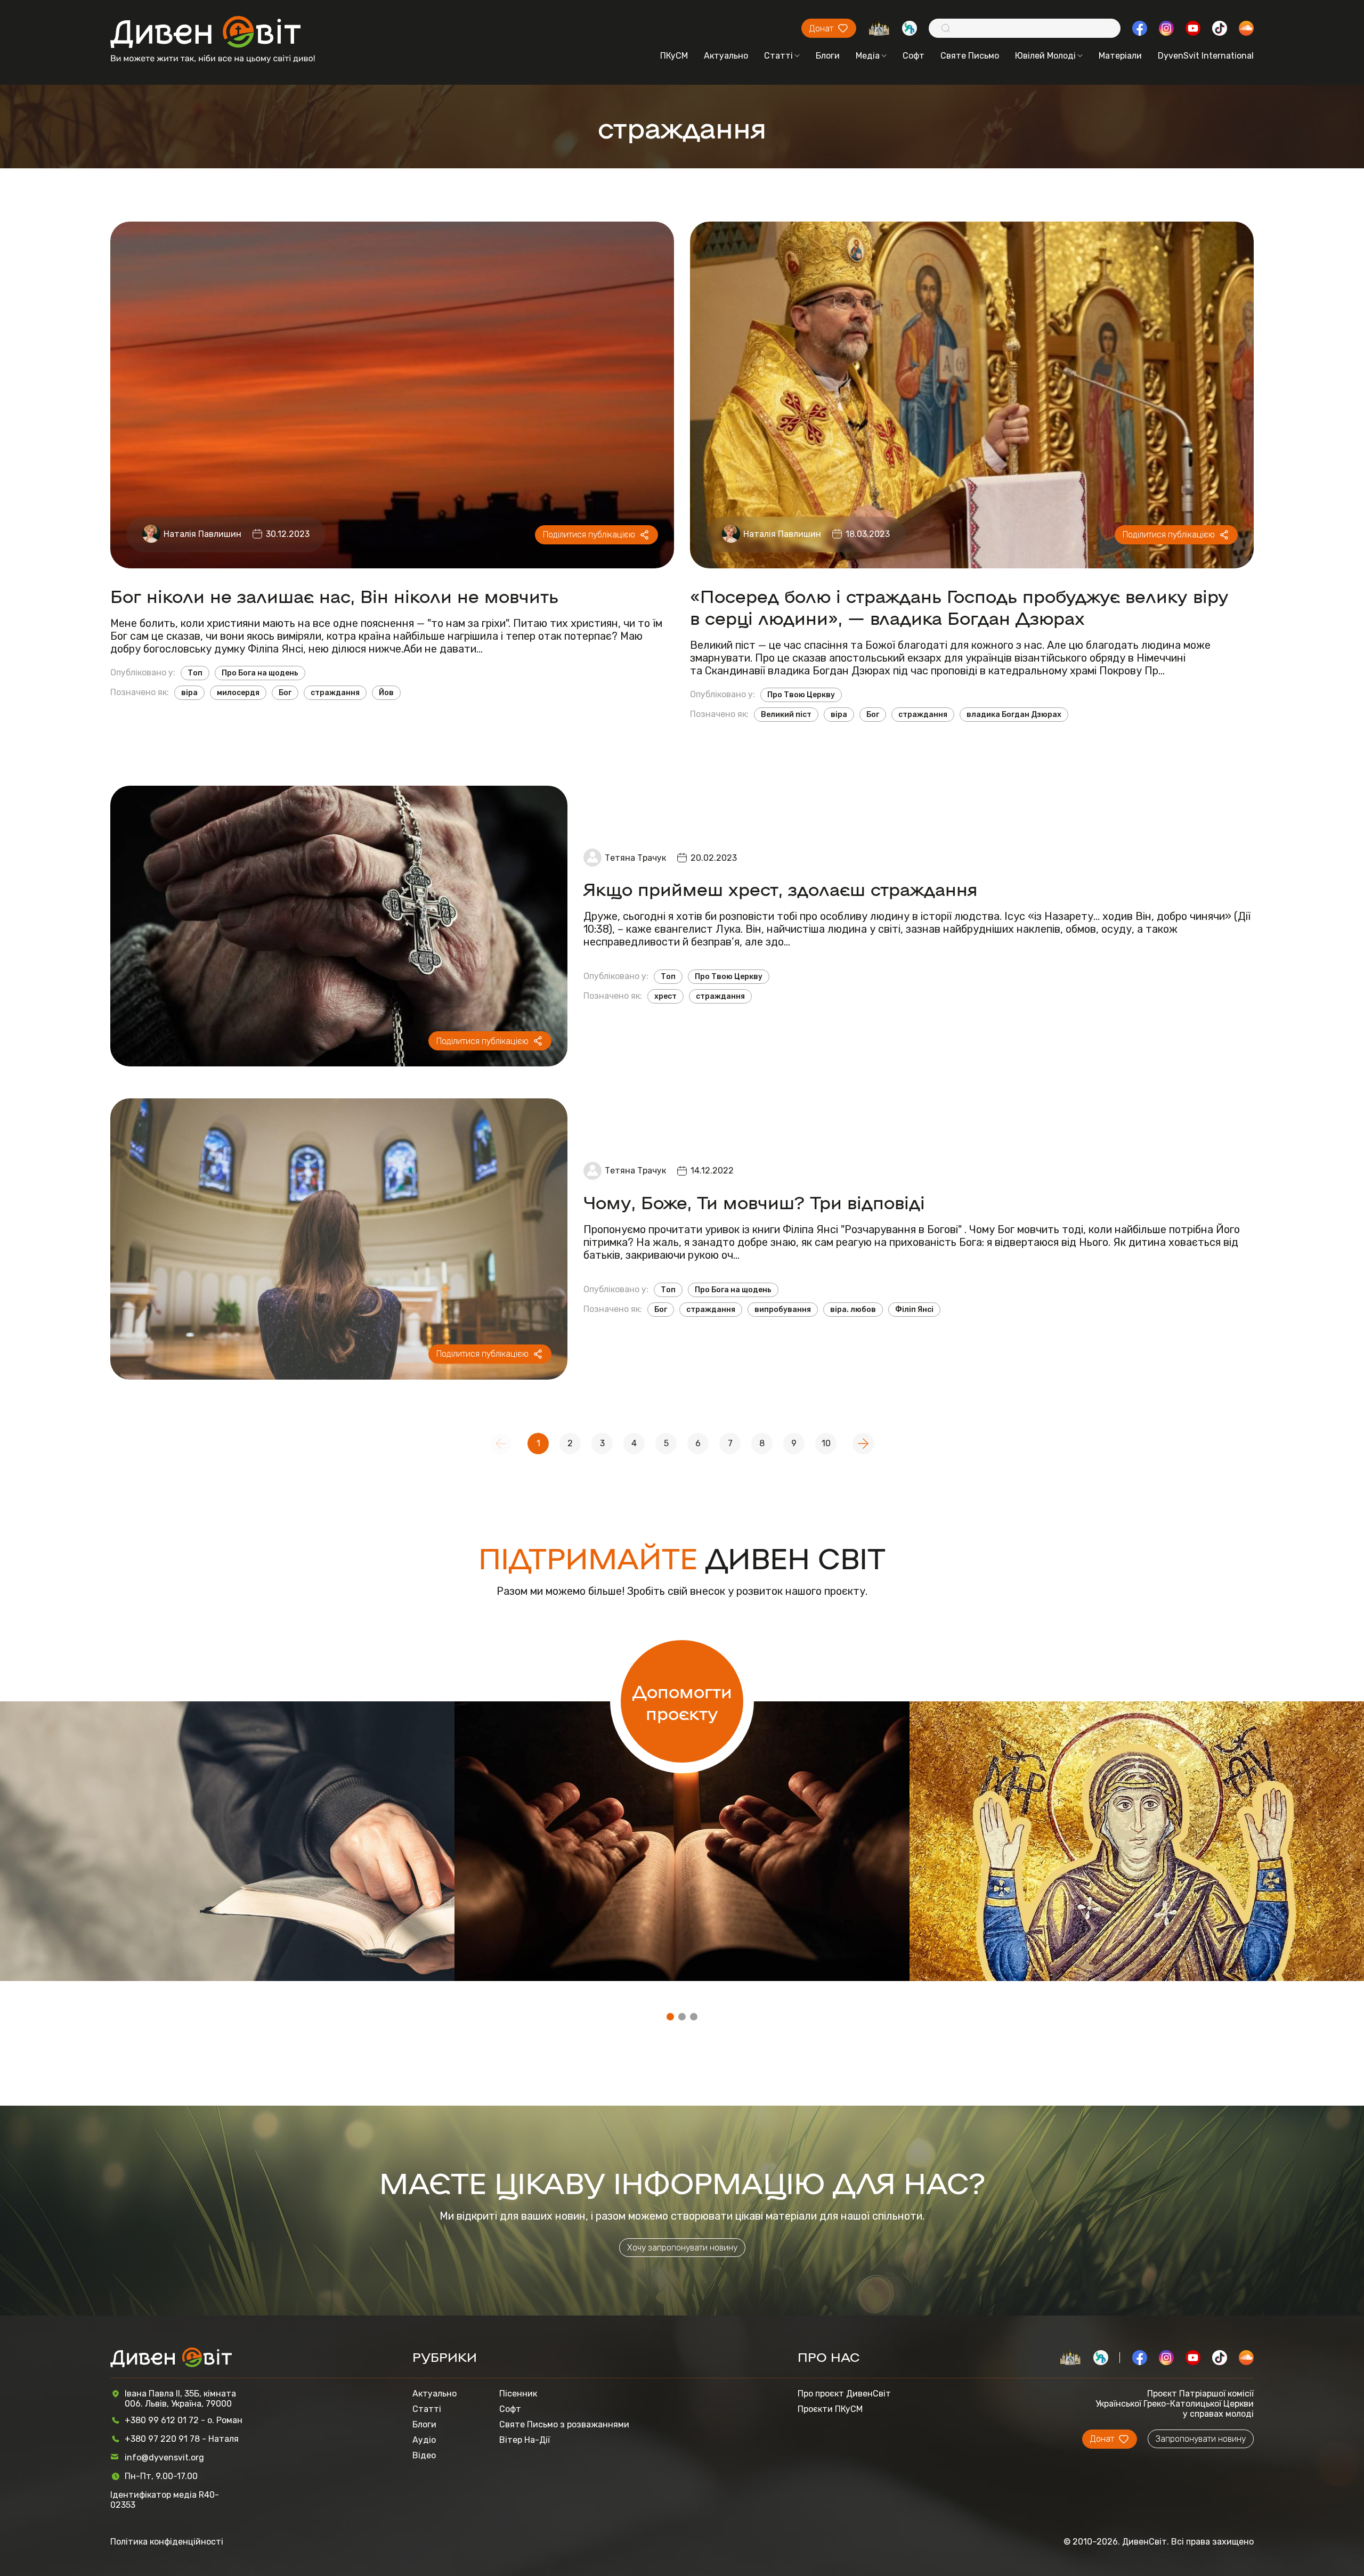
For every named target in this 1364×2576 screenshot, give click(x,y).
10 (826, 1443)
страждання (335, 693)
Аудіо (424, 2440)
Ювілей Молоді (1045, 56)
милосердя (238, 693)
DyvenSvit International (1206, 56)
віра (189, 693)
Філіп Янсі (914, 1310)
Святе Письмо (970, 56)
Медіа (868, 56)
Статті (778, 56)
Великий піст (786, 715)
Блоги (828, 56)
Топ (195, 673)
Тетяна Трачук (635, 858)
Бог (285, 693)
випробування (783, 1310)
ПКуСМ (674, 56)
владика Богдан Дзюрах (1014, 715)
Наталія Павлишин (202, 534)
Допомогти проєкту (682, 1701)
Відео (424, 2455)
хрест (665, 996)
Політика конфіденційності (167, 2542)
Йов (386, 693)
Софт (914, 56)
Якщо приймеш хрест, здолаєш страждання (781, 888)
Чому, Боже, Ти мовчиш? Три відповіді (754, 1201)
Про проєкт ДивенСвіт (844, 2394)
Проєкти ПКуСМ (830, 2409)
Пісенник (518, 2394)
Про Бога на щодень (260, 673)
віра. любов (853, 1310)
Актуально (726, 56)
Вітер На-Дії (525, 2440)
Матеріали (1120, 56)
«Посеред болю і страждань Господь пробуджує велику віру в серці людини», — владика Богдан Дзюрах (959, 606)
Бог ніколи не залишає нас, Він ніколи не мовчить (334, 595)
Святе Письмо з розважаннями (564, 2424)
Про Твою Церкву (801, 695)
